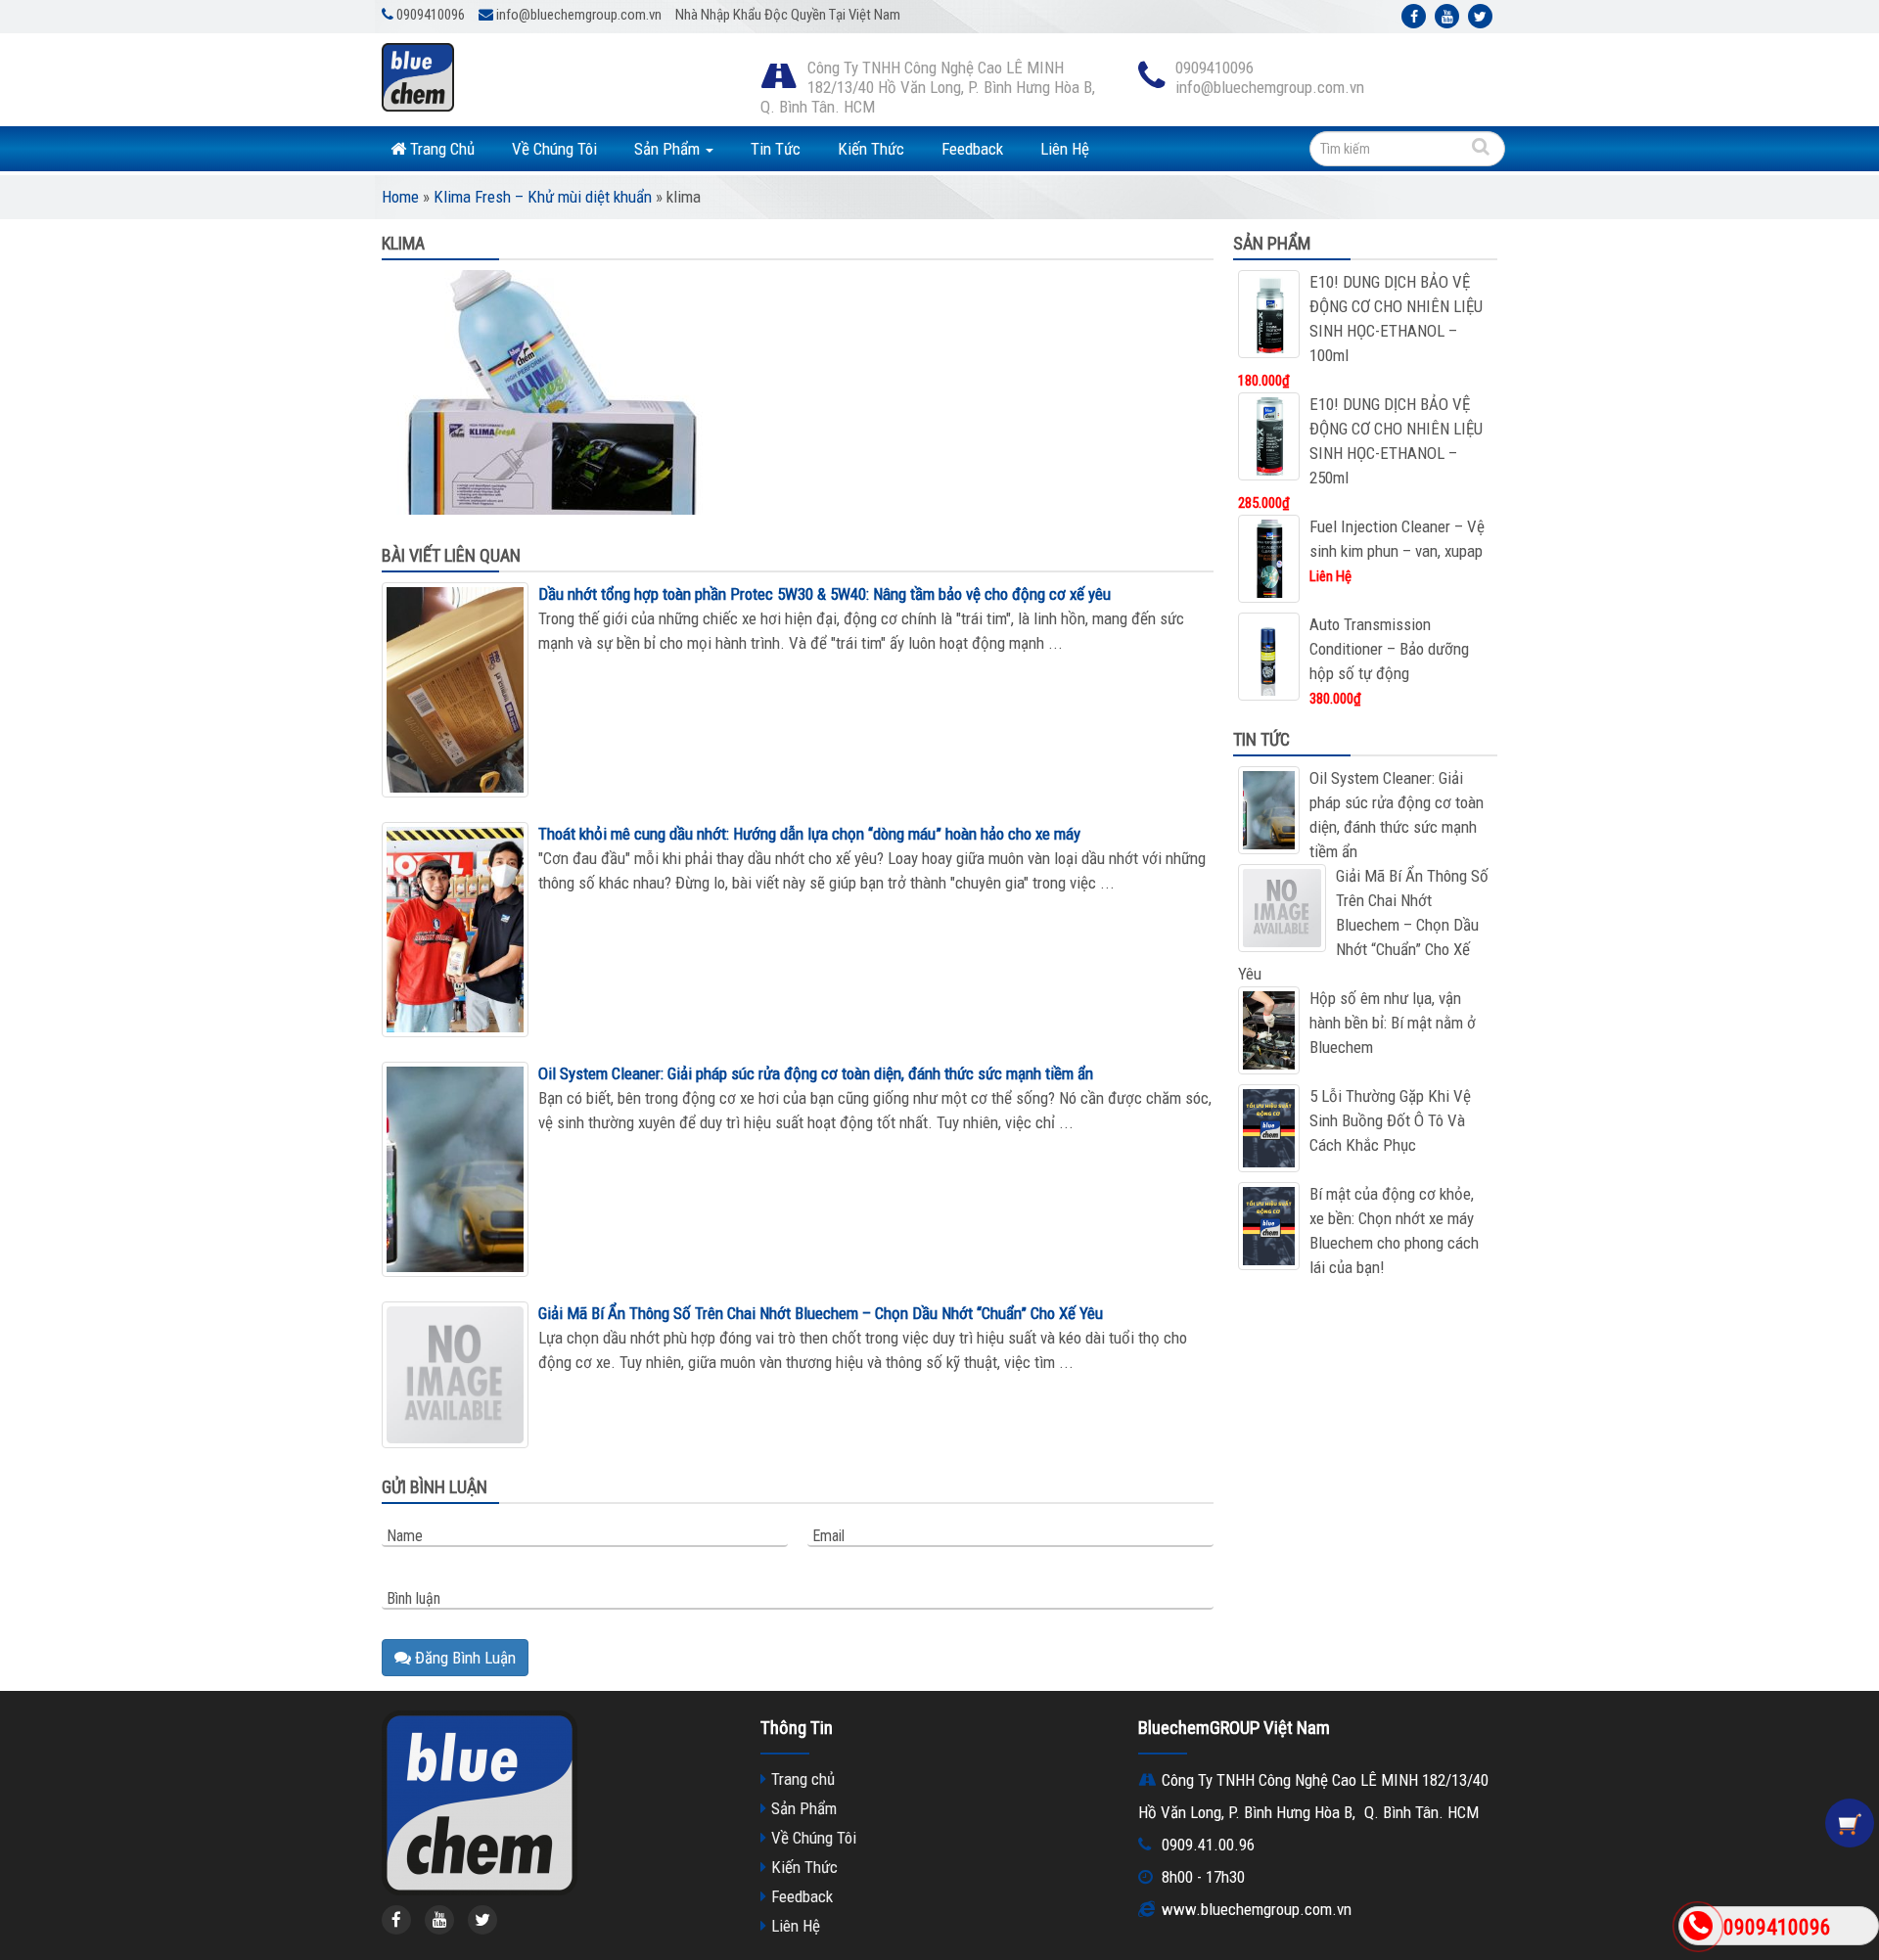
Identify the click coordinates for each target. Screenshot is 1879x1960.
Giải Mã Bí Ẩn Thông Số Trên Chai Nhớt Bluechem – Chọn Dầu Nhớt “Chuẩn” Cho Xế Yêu (821, 1313)
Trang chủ (803, 1779)
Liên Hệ (1065, 149)
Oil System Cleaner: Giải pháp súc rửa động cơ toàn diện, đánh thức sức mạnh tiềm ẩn (816, 1073)
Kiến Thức (871, 149)
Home (400, 197)
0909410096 (1777, 1927)
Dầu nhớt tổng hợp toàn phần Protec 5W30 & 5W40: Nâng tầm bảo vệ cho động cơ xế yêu (825, 594)
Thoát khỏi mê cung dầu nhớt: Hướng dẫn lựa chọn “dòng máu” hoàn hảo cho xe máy (809, 834)
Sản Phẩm (669, 149)
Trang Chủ (440, 149)
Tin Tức (776, 149)
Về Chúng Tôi (554, 149)
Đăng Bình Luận (463, 1658)
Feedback (972, 149)
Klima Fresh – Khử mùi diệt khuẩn (543, 197)
